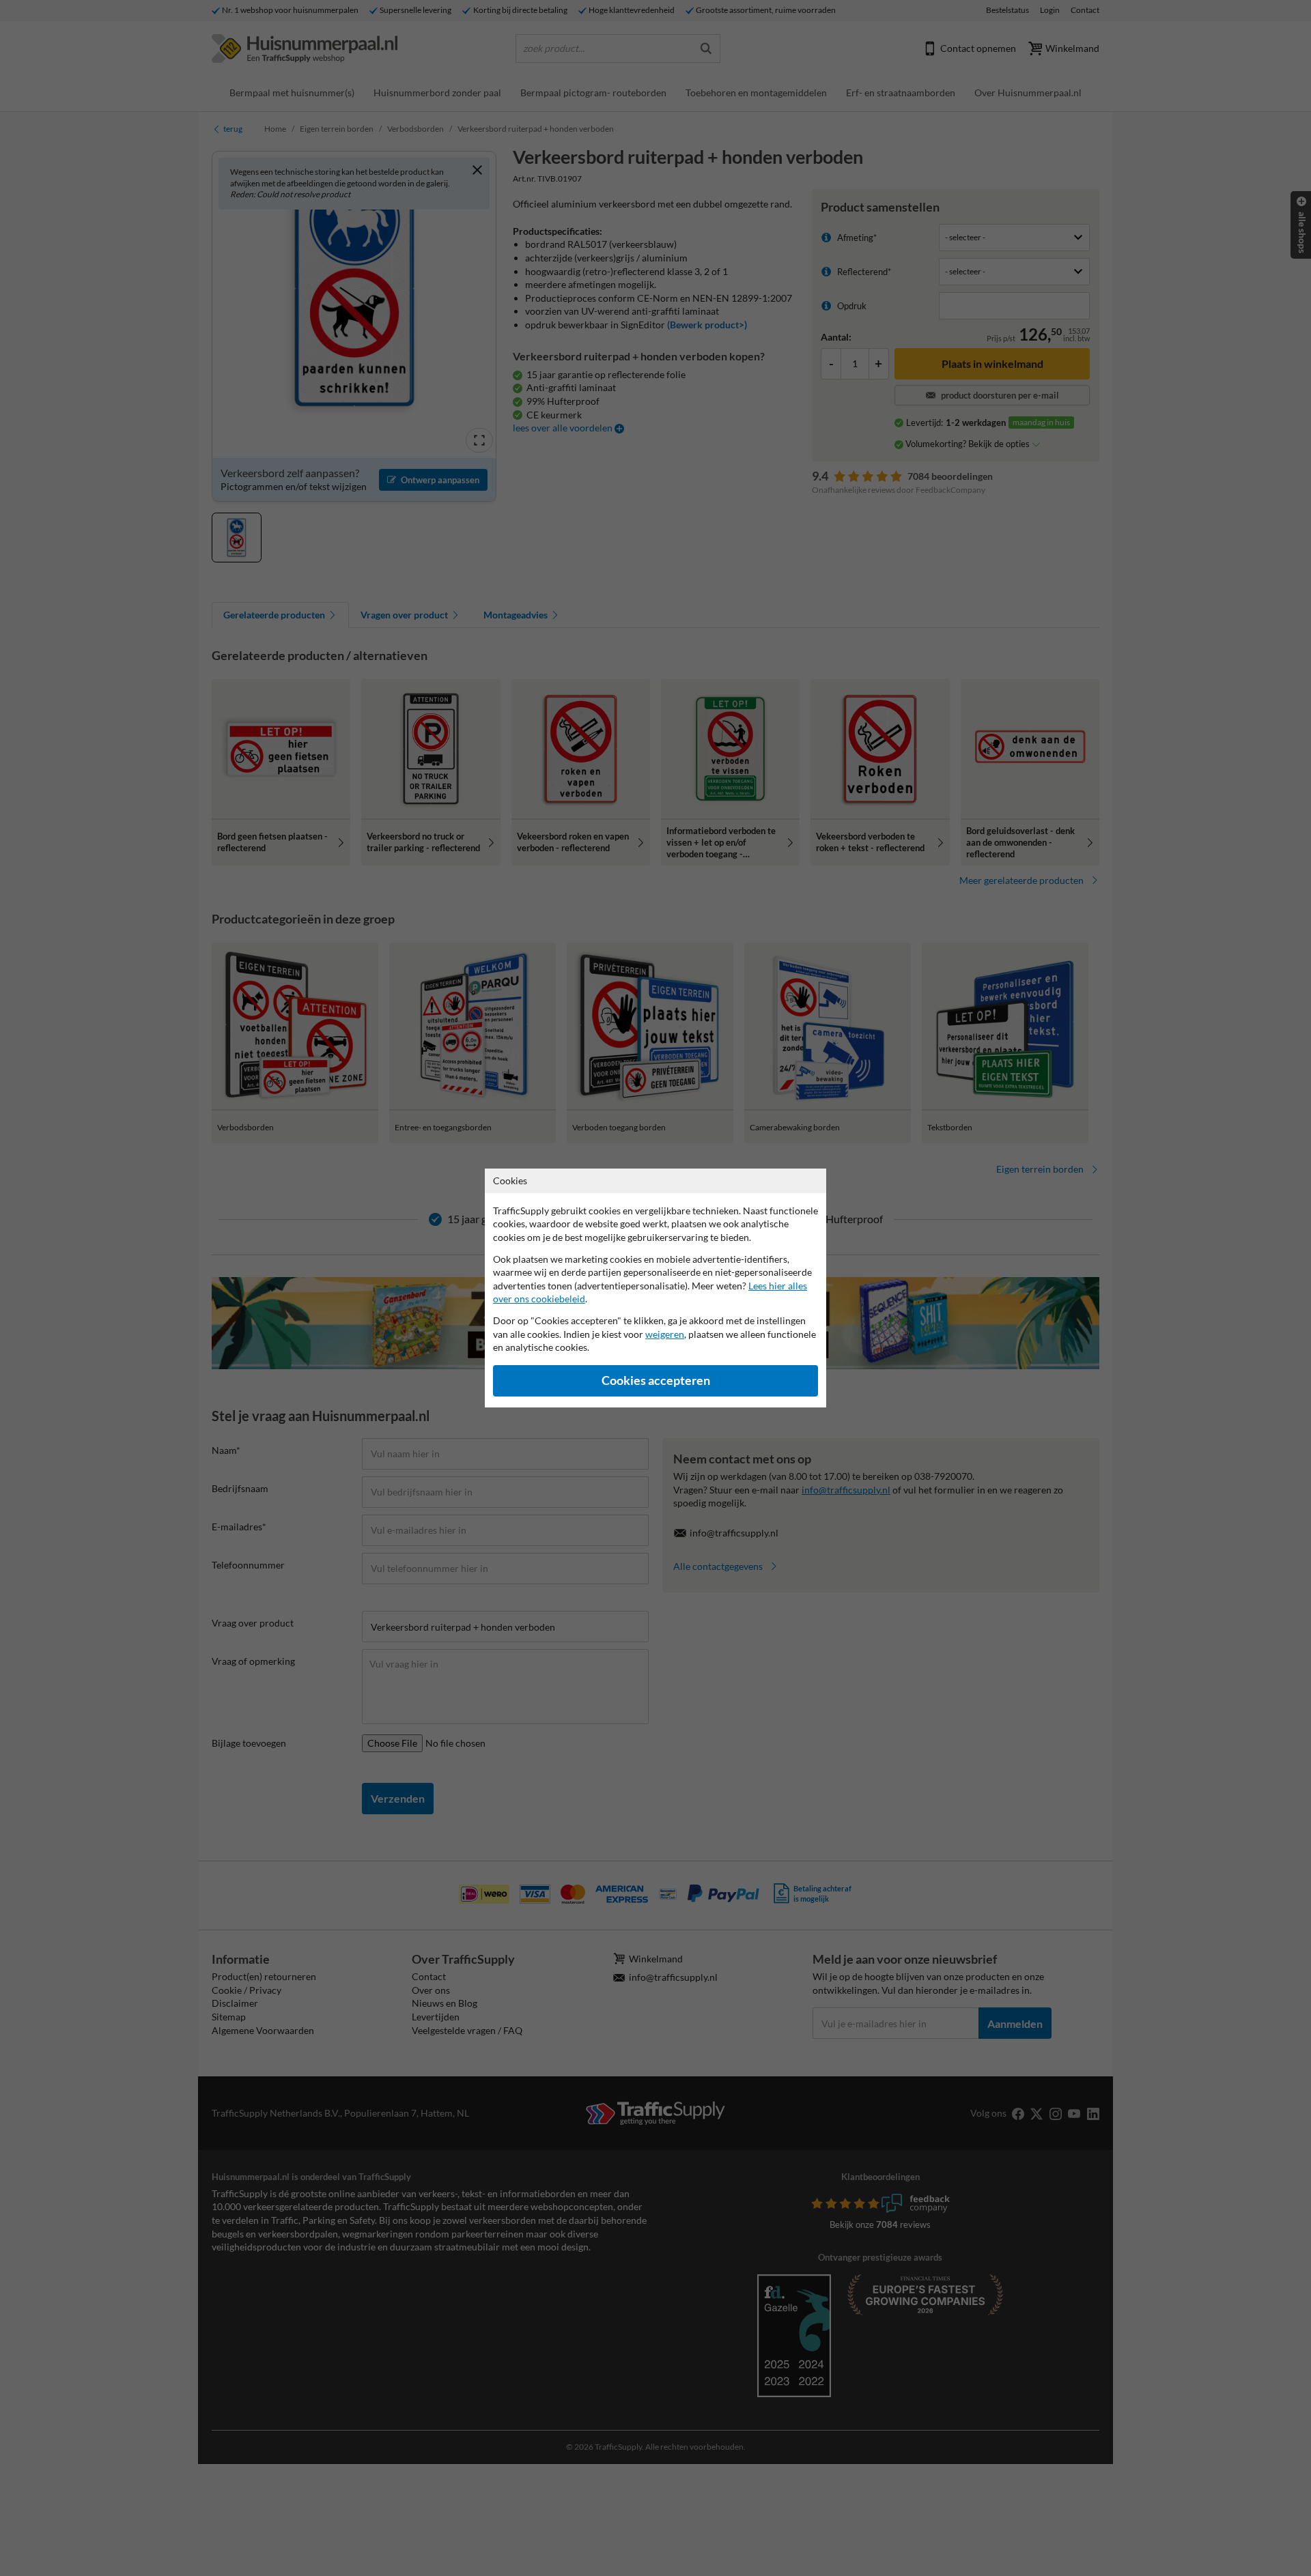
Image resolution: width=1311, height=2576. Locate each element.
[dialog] (655, 1288)
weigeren (665, 1334)
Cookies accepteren (656, 1380)
